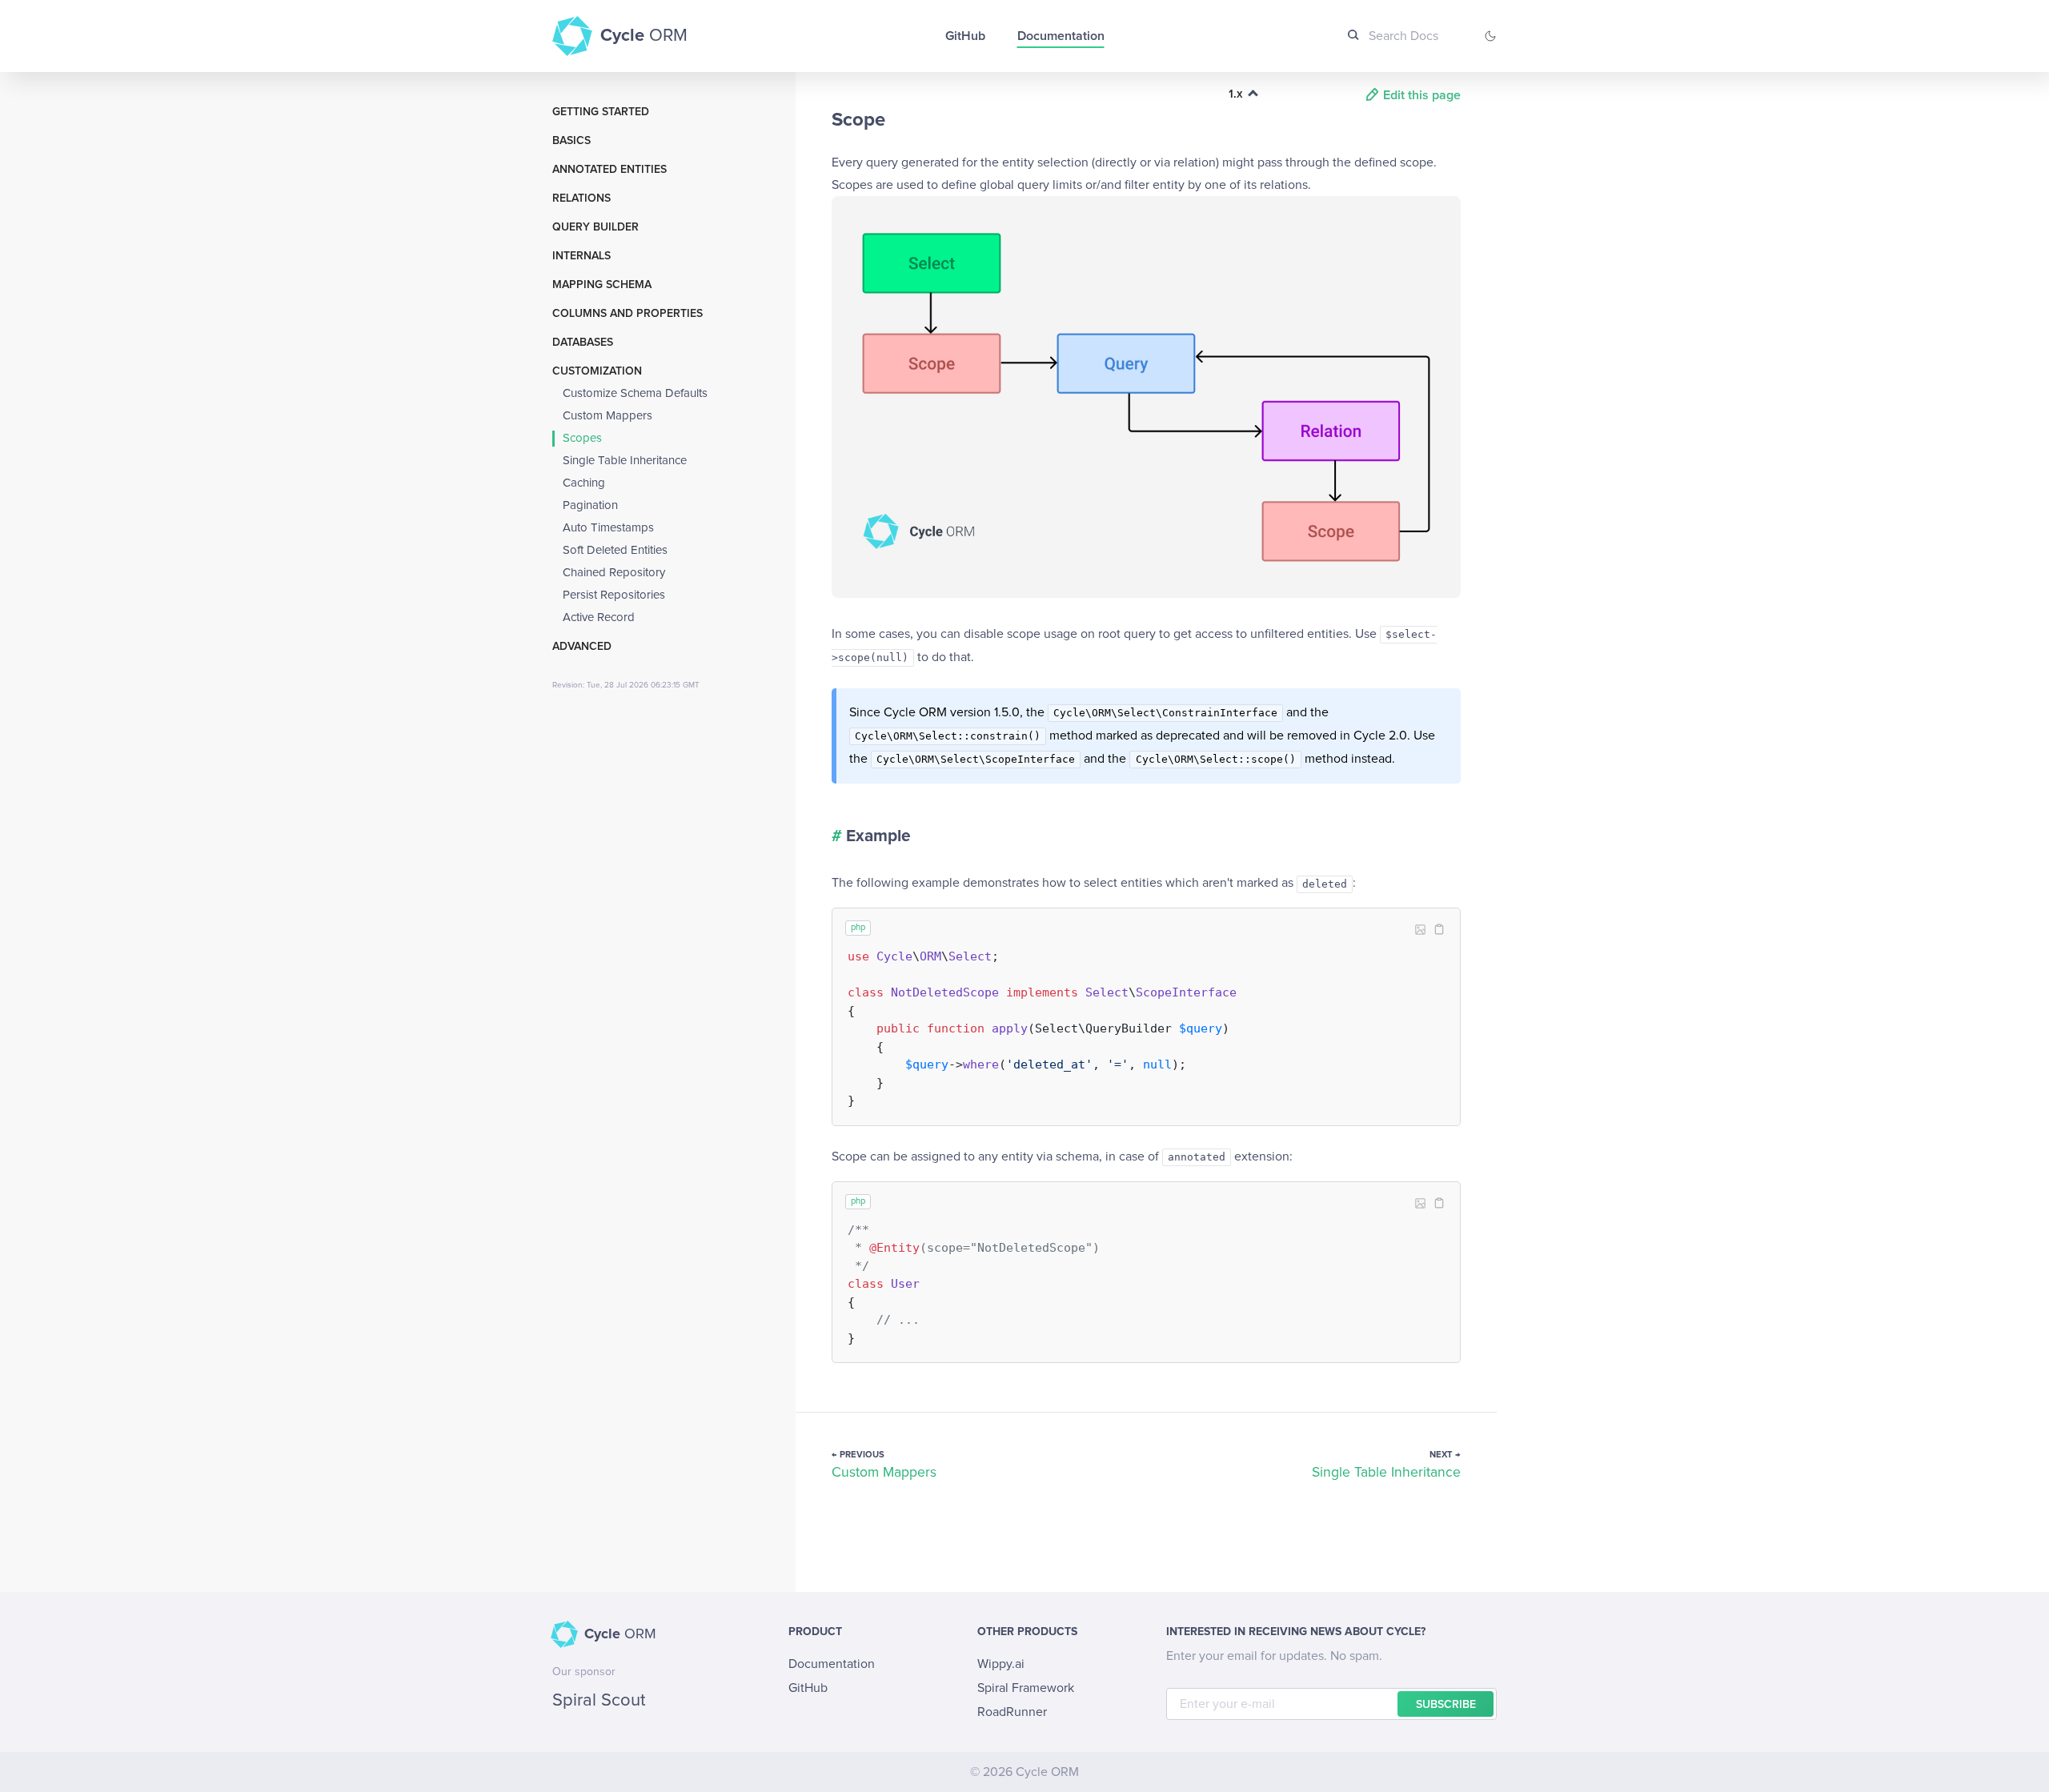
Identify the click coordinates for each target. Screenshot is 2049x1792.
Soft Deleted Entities (615, 550)
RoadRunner (1012, 1712)
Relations (581, 198)
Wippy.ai (1001, 1664)
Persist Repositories (614, 595)
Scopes (582, 438)
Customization (597, 371)
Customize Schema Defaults (635, 393)
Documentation (1061, 36)
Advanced (582, 647)
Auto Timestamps (608, 528)
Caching (584, 483)
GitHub (965, 36)
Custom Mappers (607, 416)
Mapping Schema (602, 285)
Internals (581, 256)
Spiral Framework (1026, 1688)
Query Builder (595, 227)
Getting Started (601, 112)
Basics (571, 141)
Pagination (590, 505)
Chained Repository (614, 573)
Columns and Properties (628, 314)
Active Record (599, 617)
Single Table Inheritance (625, 461)
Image (1420, 930)
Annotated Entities (609, 170)
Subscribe (1446, 1705)
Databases (583, 343)
